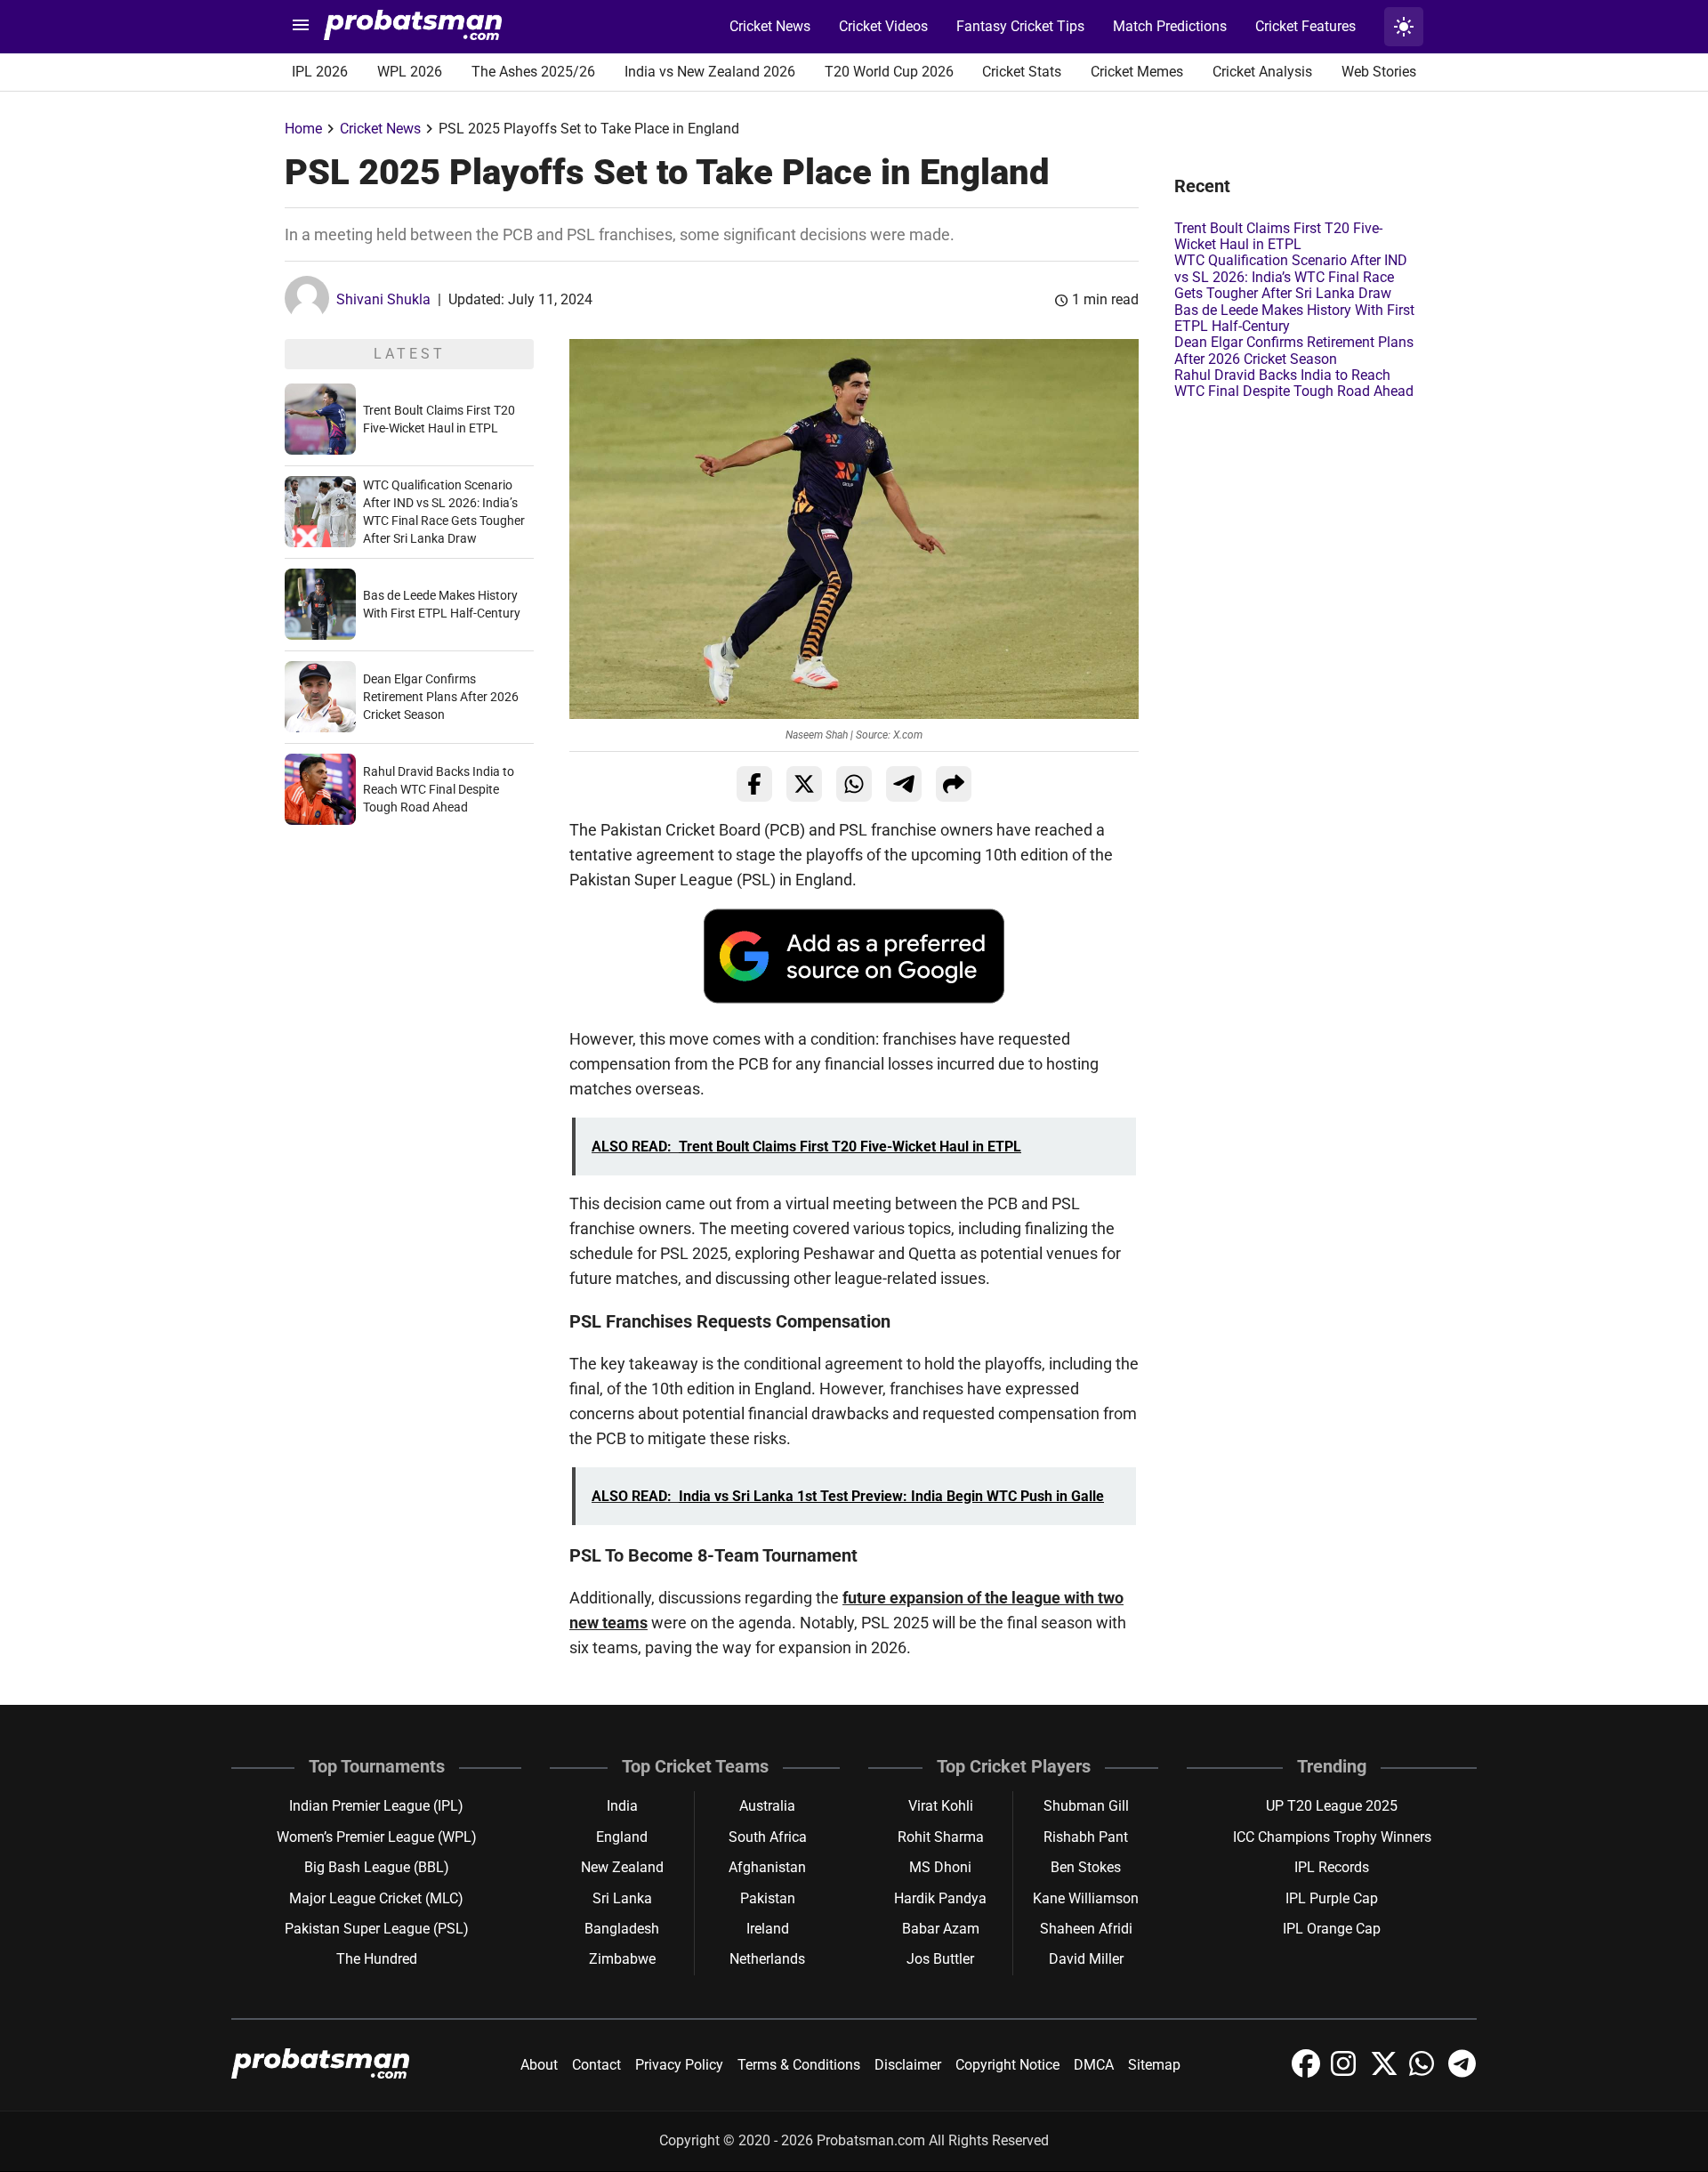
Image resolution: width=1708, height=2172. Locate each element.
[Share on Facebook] (754, 784)
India (622, 1806)
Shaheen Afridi (1086, 1929)
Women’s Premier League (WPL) (377, 1837)
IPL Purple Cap (1332, 1898)
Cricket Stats (1022, 72)
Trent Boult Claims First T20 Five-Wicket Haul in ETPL (1278, 236)
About (539, 2065)
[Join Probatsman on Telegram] (1462, 2073)
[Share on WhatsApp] (854, 784)
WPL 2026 (410, 72)
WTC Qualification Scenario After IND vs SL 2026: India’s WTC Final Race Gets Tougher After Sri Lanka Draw (1291, 277)
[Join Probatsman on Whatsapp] (1425, 2073)
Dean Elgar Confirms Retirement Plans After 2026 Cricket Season (441, 697)
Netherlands (767, 1959)
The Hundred (377, 1959)
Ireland (768, 1929)
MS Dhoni (940, 1867)
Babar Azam (941, 1929)
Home (303, 129)
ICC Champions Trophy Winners (1332, 1837)
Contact (596, 2065)
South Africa (768, 1837)
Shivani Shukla (383, 299)
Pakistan (768, 1898)
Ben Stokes (1086, 1867)
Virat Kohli (941, 1806)
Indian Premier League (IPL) (376, 1806)
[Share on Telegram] (904, 784)
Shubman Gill (1086, 1806)
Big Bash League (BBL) (377, 1867)
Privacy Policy (679, 2065)
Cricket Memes (1137, 72)
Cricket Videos (883, 26)
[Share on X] (804, 784)
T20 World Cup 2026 (889, 72)
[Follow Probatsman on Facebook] (1308, 2073)
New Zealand (622, 1867)
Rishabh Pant (1086, 1837)
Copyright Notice (1007, 2065)
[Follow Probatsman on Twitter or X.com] (1386, 2073)
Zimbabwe (622, 1959)
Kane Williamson (1086, 1898)
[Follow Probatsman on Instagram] (1347, 2073)
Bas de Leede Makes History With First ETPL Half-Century (1294, 318)
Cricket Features (1305, 26)
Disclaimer (908, 2065)
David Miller (1086, 1959)
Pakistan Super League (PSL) (377, 1929)
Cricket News (770, 26)
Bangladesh (622, 1929)
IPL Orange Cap (1332, 1929)
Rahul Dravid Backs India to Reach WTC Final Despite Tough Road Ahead (439, 789)
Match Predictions (1170, 26)
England (622, 1837)
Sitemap (1154, 2065)
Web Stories (1379, 72)
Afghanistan (767, 1867)
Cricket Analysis (1262, 72)
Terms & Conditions (799, 2065)
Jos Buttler (940, 1959)
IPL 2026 (320, 72)
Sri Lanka (622, 1898)
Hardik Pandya (940, 1898)
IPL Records (1332, 1867)
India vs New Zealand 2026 (710, 72)
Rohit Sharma (941, 1837)
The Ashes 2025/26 (533, 72)
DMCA (1094, 2065)
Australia (767, 1806)
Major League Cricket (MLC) (376, 1898)
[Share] (954, 784)
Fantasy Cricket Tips (1020, 26)
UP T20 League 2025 (1332, 1806)
